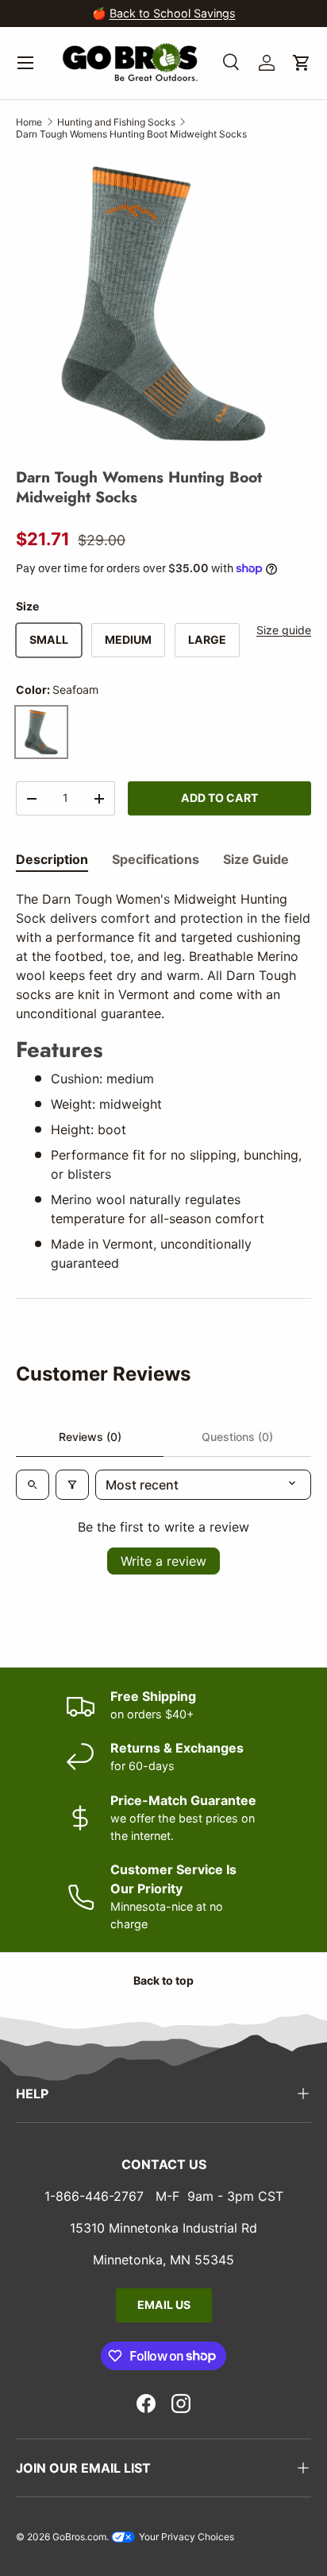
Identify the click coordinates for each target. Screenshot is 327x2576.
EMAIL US (164, 2305)
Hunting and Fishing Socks (116, 122)
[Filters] (72, 1485)
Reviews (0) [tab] (90, 1437)
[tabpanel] (163, 1081)
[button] (302, 63)
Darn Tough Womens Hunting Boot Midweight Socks (131, 134)
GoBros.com (79, 2537)
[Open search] (33, 1485)
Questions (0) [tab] (237, 1437)
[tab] (52, 859)
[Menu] (25, 63)
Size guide (284, 630)
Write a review (163, 1561)
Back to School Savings (173, 13)
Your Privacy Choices (185, 2537)
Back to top (163, 1980)
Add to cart (219, 798)
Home (29, 122)
